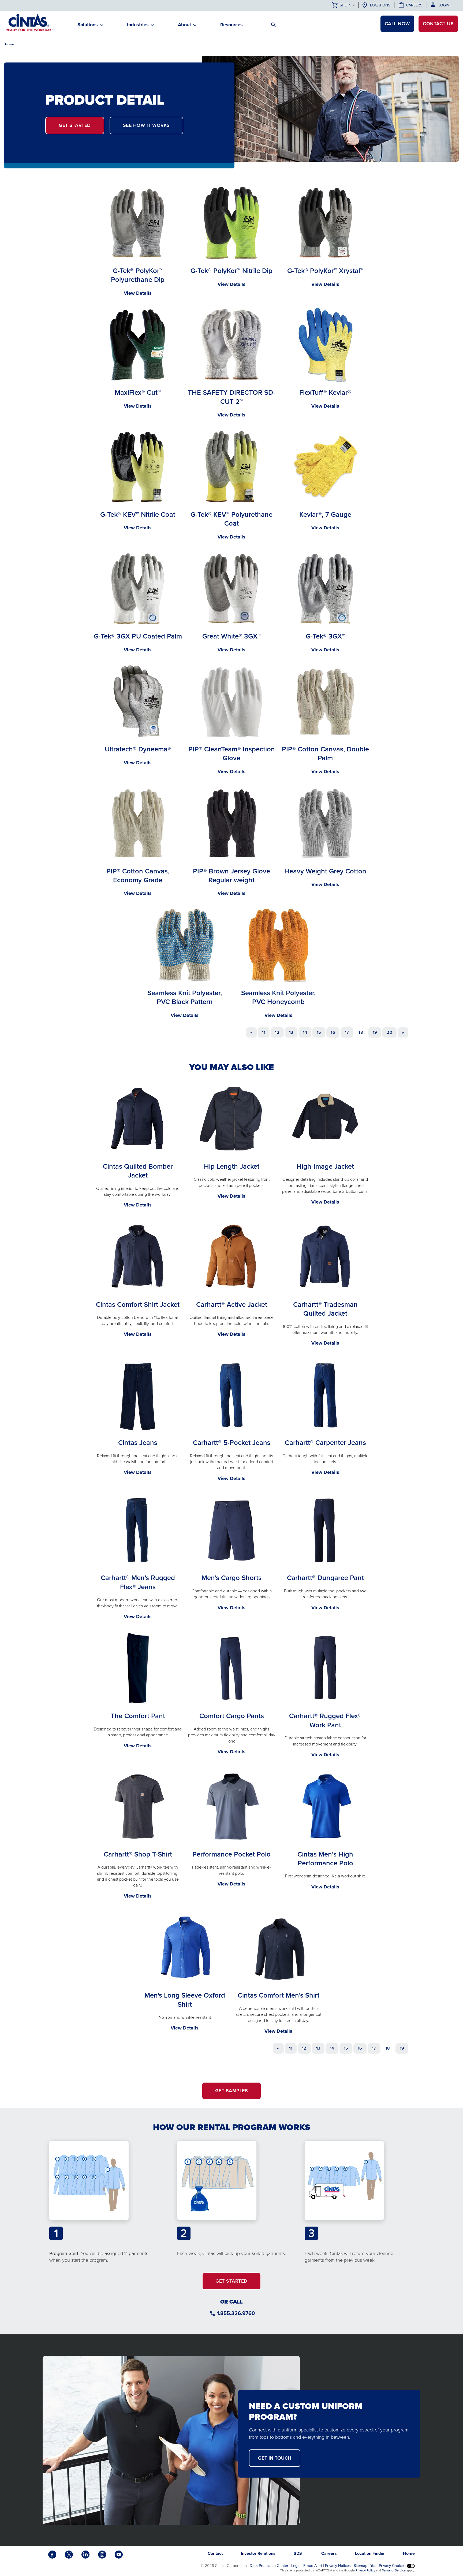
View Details (138, 293)
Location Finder (370, 2553)
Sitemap (361, 2566)
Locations (380, 5)
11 (264, 1032)
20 (389, 1032)
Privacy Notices (338, 2566)
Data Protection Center (269, 2566)
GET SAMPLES (232, 2091)
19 (375, 1032)
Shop (345, 5)
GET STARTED (75, 125)
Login (444, 5)
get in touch (275, 2458)
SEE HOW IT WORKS (146, 125)
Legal (296, 2566)
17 (347, 1032)
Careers (414, 5)
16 (333, 1032)
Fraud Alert (313, 2566)
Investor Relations (258, 2553)
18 (361, 1032)
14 (305, 1032)
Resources (231, 25)
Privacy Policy (365, 2570)
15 (319, 1032)
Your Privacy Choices (389, 2566)
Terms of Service (394, 2570)
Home (10, 44)
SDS (298, 2553)
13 (291, 1032)
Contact (438, 24)
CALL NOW (397, 24)
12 (277, 1032)
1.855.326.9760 (236, 2313)
